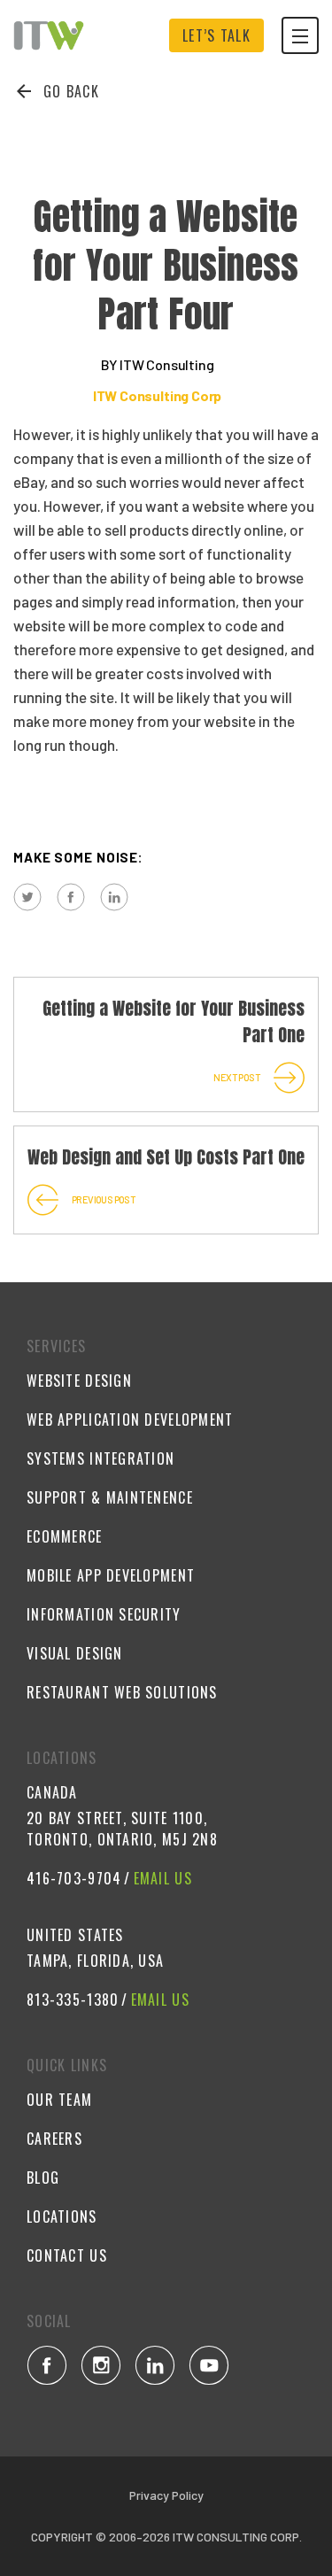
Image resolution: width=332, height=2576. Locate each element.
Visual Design (75, 1653)
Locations (62, 2216)
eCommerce (65, 1536)
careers (54, 2139)
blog (43, 2178)
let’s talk (216, 35)
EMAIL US (163, 1878)
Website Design (79, 1381)
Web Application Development (130, 1420)
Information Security (104, 1614)
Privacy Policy (166, 2495)
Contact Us (67, 2255)
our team (59, 2100)
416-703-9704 (74, 1878)
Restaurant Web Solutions (122, 1692)
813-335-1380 (73, 2000)
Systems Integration (100, 1458)
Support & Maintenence (110, 1497)
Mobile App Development (111, 1575)
